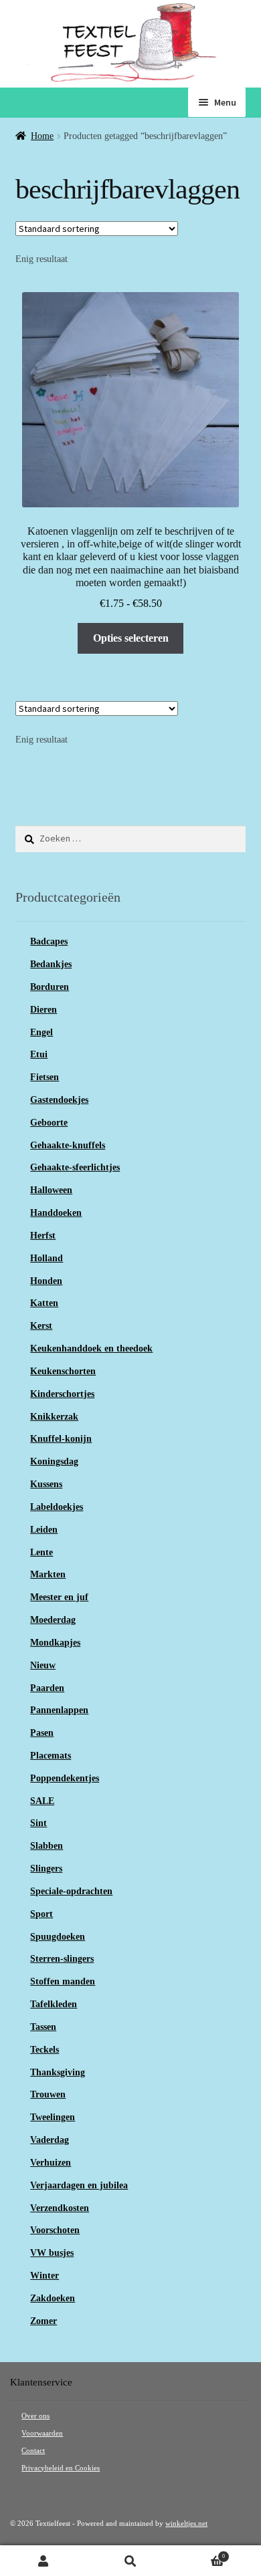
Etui (39, 1054)
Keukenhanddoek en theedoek (91, 1348)
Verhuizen (51, 2163)
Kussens (46, 1484)
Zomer (43, 2321)
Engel (41, 1032)
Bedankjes (51, 964)
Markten (48, 1574)
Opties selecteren (131, 638)
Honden (46, 1281)
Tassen (43, 2027)
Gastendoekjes (59, 1100)
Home (42, 136)
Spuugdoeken (58, 1937)
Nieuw (43, 1665)
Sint (38, 1823)
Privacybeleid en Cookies (61, 2468)
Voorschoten (55, 2230)
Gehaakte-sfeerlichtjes (75, 1167)
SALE (42, 1801)
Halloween (51, 1190)
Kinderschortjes (62, 1394)
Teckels (45, 2050)
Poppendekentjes (65, 1778)
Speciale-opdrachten (71, 1891)
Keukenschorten (63, 1371)
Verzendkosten (60, 2208)
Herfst (43, 1236)
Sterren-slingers (62, 1959)
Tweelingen (53, 2117)
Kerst (41, 1326)
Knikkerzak (54, 1417)
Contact (33, 2451)
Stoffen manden (63, 1981)
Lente (41, 1552)
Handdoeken (56, 1213)
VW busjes (52, 2253)
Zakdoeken (53, 2298)
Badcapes (49, 941)
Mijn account (43, 2561)
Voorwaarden (42, 2433)
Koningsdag (54, 1461)
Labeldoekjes (57, 1507)
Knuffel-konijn (61, 1439)
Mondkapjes (55, 1643)
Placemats (51, 1756)
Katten (44, 1303)
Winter (45, 2276)
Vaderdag (50, 2140)
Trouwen (48, 2094)
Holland (47, 1258)
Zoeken (130, 2561)
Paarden (47, 1688)
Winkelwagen (199, 2554)
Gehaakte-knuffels (68, 1145)
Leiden (44, 1530)
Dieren (43, 1010)
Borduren (50, 987)
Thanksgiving (58, 2072)
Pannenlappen (59, 1710)
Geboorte (49, 1123)
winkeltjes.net (186, 2524)
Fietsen (45, 1077)
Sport (41, 1914)
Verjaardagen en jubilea (79, 2185)
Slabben (47, 1846)
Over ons (35, 2416)
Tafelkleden (54, 2004)
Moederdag (53, 1620)
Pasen (42, 1733)
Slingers (46, 1869)
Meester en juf (59, 1597)
